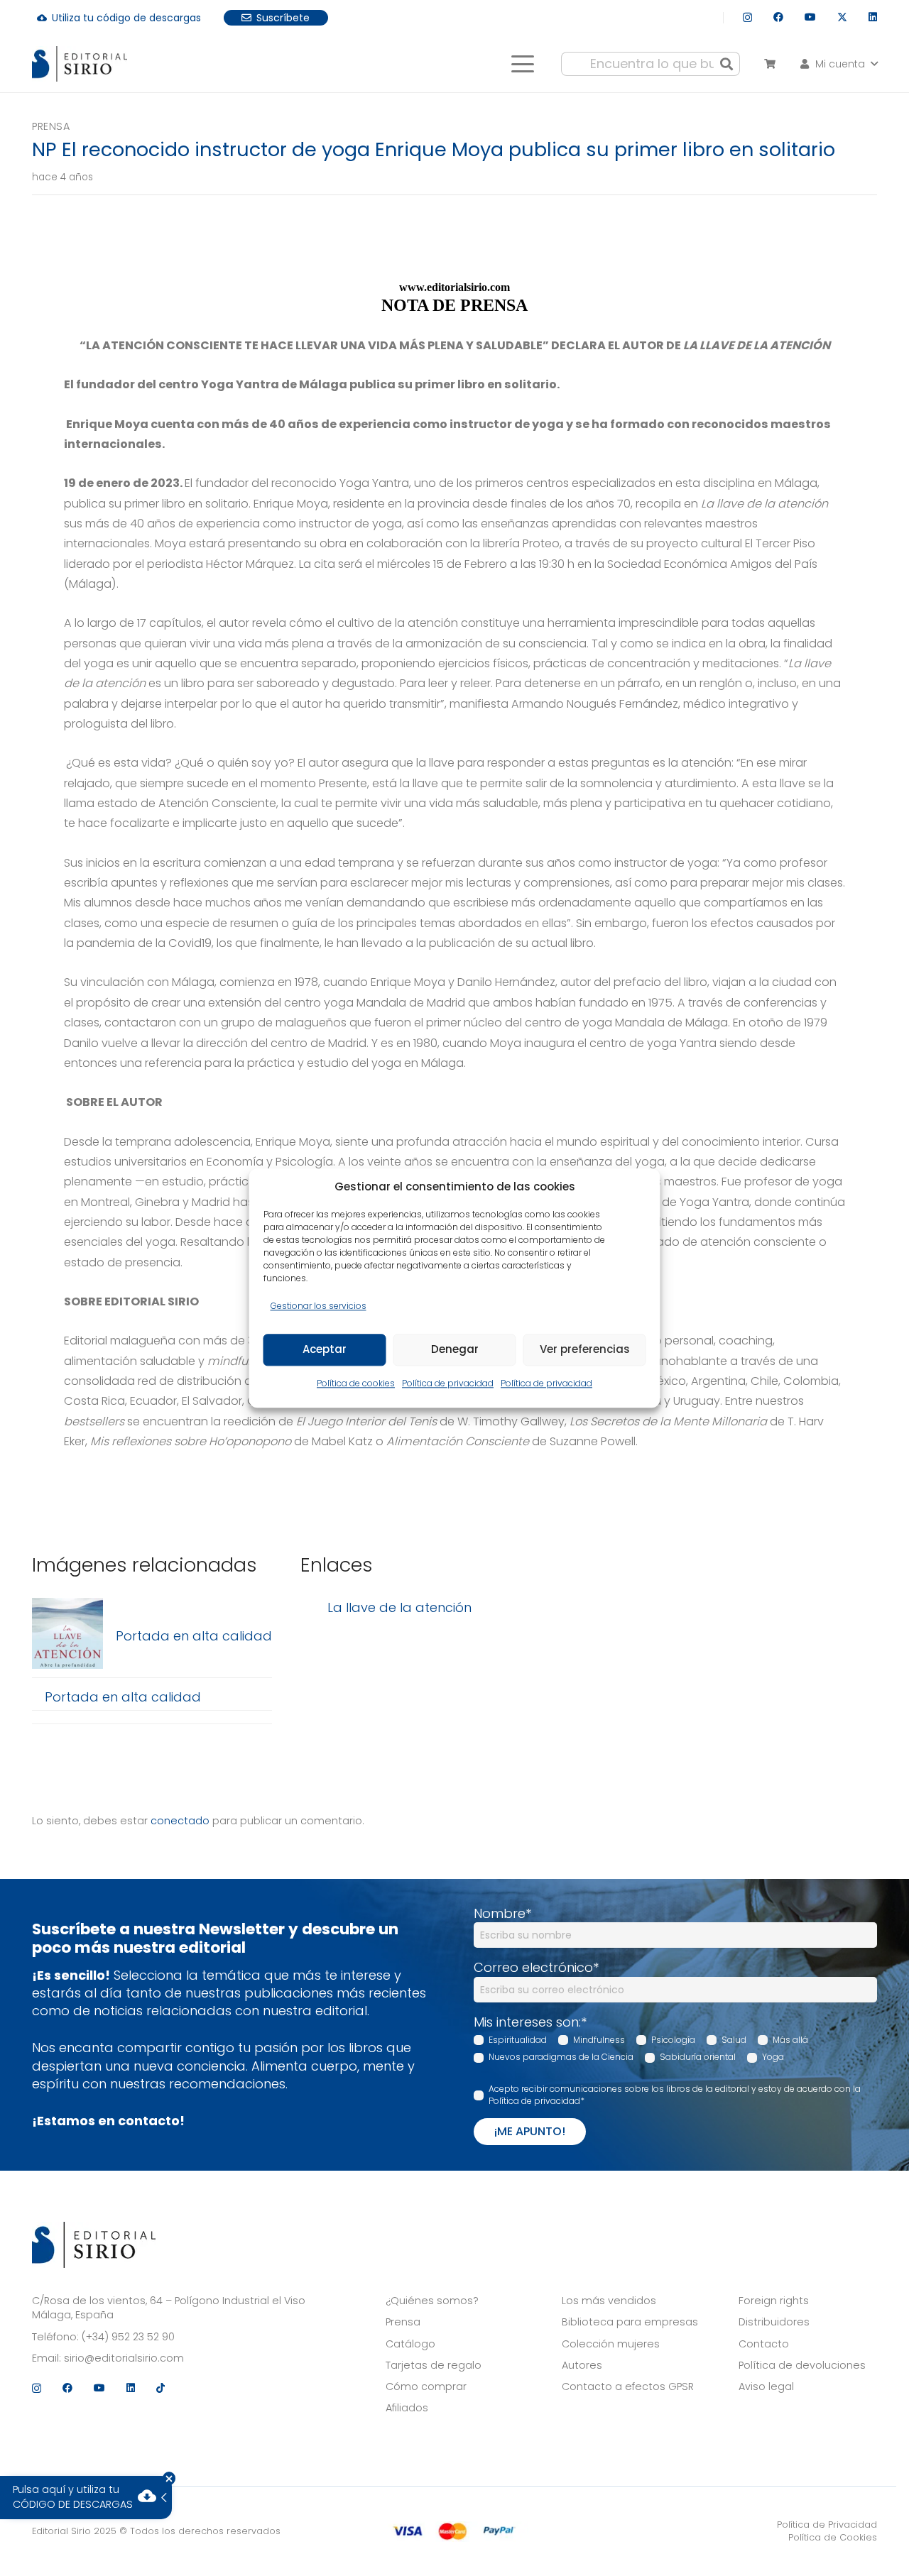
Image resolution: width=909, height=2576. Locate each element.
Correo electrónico (536, 1967)
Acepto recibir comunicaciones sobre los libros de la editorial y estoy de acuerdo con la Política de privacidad (675, 2095)
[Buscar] (726, 64)
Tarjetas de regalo (434, 2365)
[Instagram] (747, 17)
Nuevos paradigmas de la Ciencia (561, 2057)
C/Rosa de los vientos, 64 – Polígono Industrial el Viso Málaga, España (169, 2308)
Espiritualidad (518, 2040)
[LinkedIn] (873, 17)
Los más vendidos (609, 2301)
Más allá (790, 2040)
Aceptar (325, 1350)
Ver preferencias (585, 1350)
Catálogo (410, 2344)
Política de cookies (356, 1383)
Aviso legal (766, 2386)
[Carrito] (769, 64)
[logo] (80, 64)
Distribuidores (774, 2322)
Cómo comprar (426, 2386)
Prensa (51, 126)
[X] (842, 17)
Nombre (502, 1913)
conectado (180, 1821)
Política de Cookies (833, 2537)
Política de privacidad (448, 1383)
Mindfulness (599, 2040)
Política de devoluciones (802, 2365)
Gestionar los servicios (319, 1306)
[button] (522, 64)
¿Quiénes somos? (432, 2301)
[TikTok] (160, 2388)
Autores (582, 2365)
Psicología (673, 2040)
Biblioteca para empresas (630, 2322)
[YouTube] (810, 17)
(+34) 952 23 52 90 (128, 2337)
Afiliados (407, 2408)
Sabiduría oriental (698, 2057)
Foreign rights (774, 2301)
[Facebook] (778, 17)
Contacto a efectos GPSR (628, 2386)
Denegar (455, 1350)
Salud (734, 2040)
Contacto (764, 2344)
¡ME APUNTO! (530, 2131)
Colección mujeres (611, 2344)
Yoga (773, 2057)
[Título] (67, 1636)
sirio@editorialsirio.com (124, 2358)
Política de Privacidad (827, 2525)
